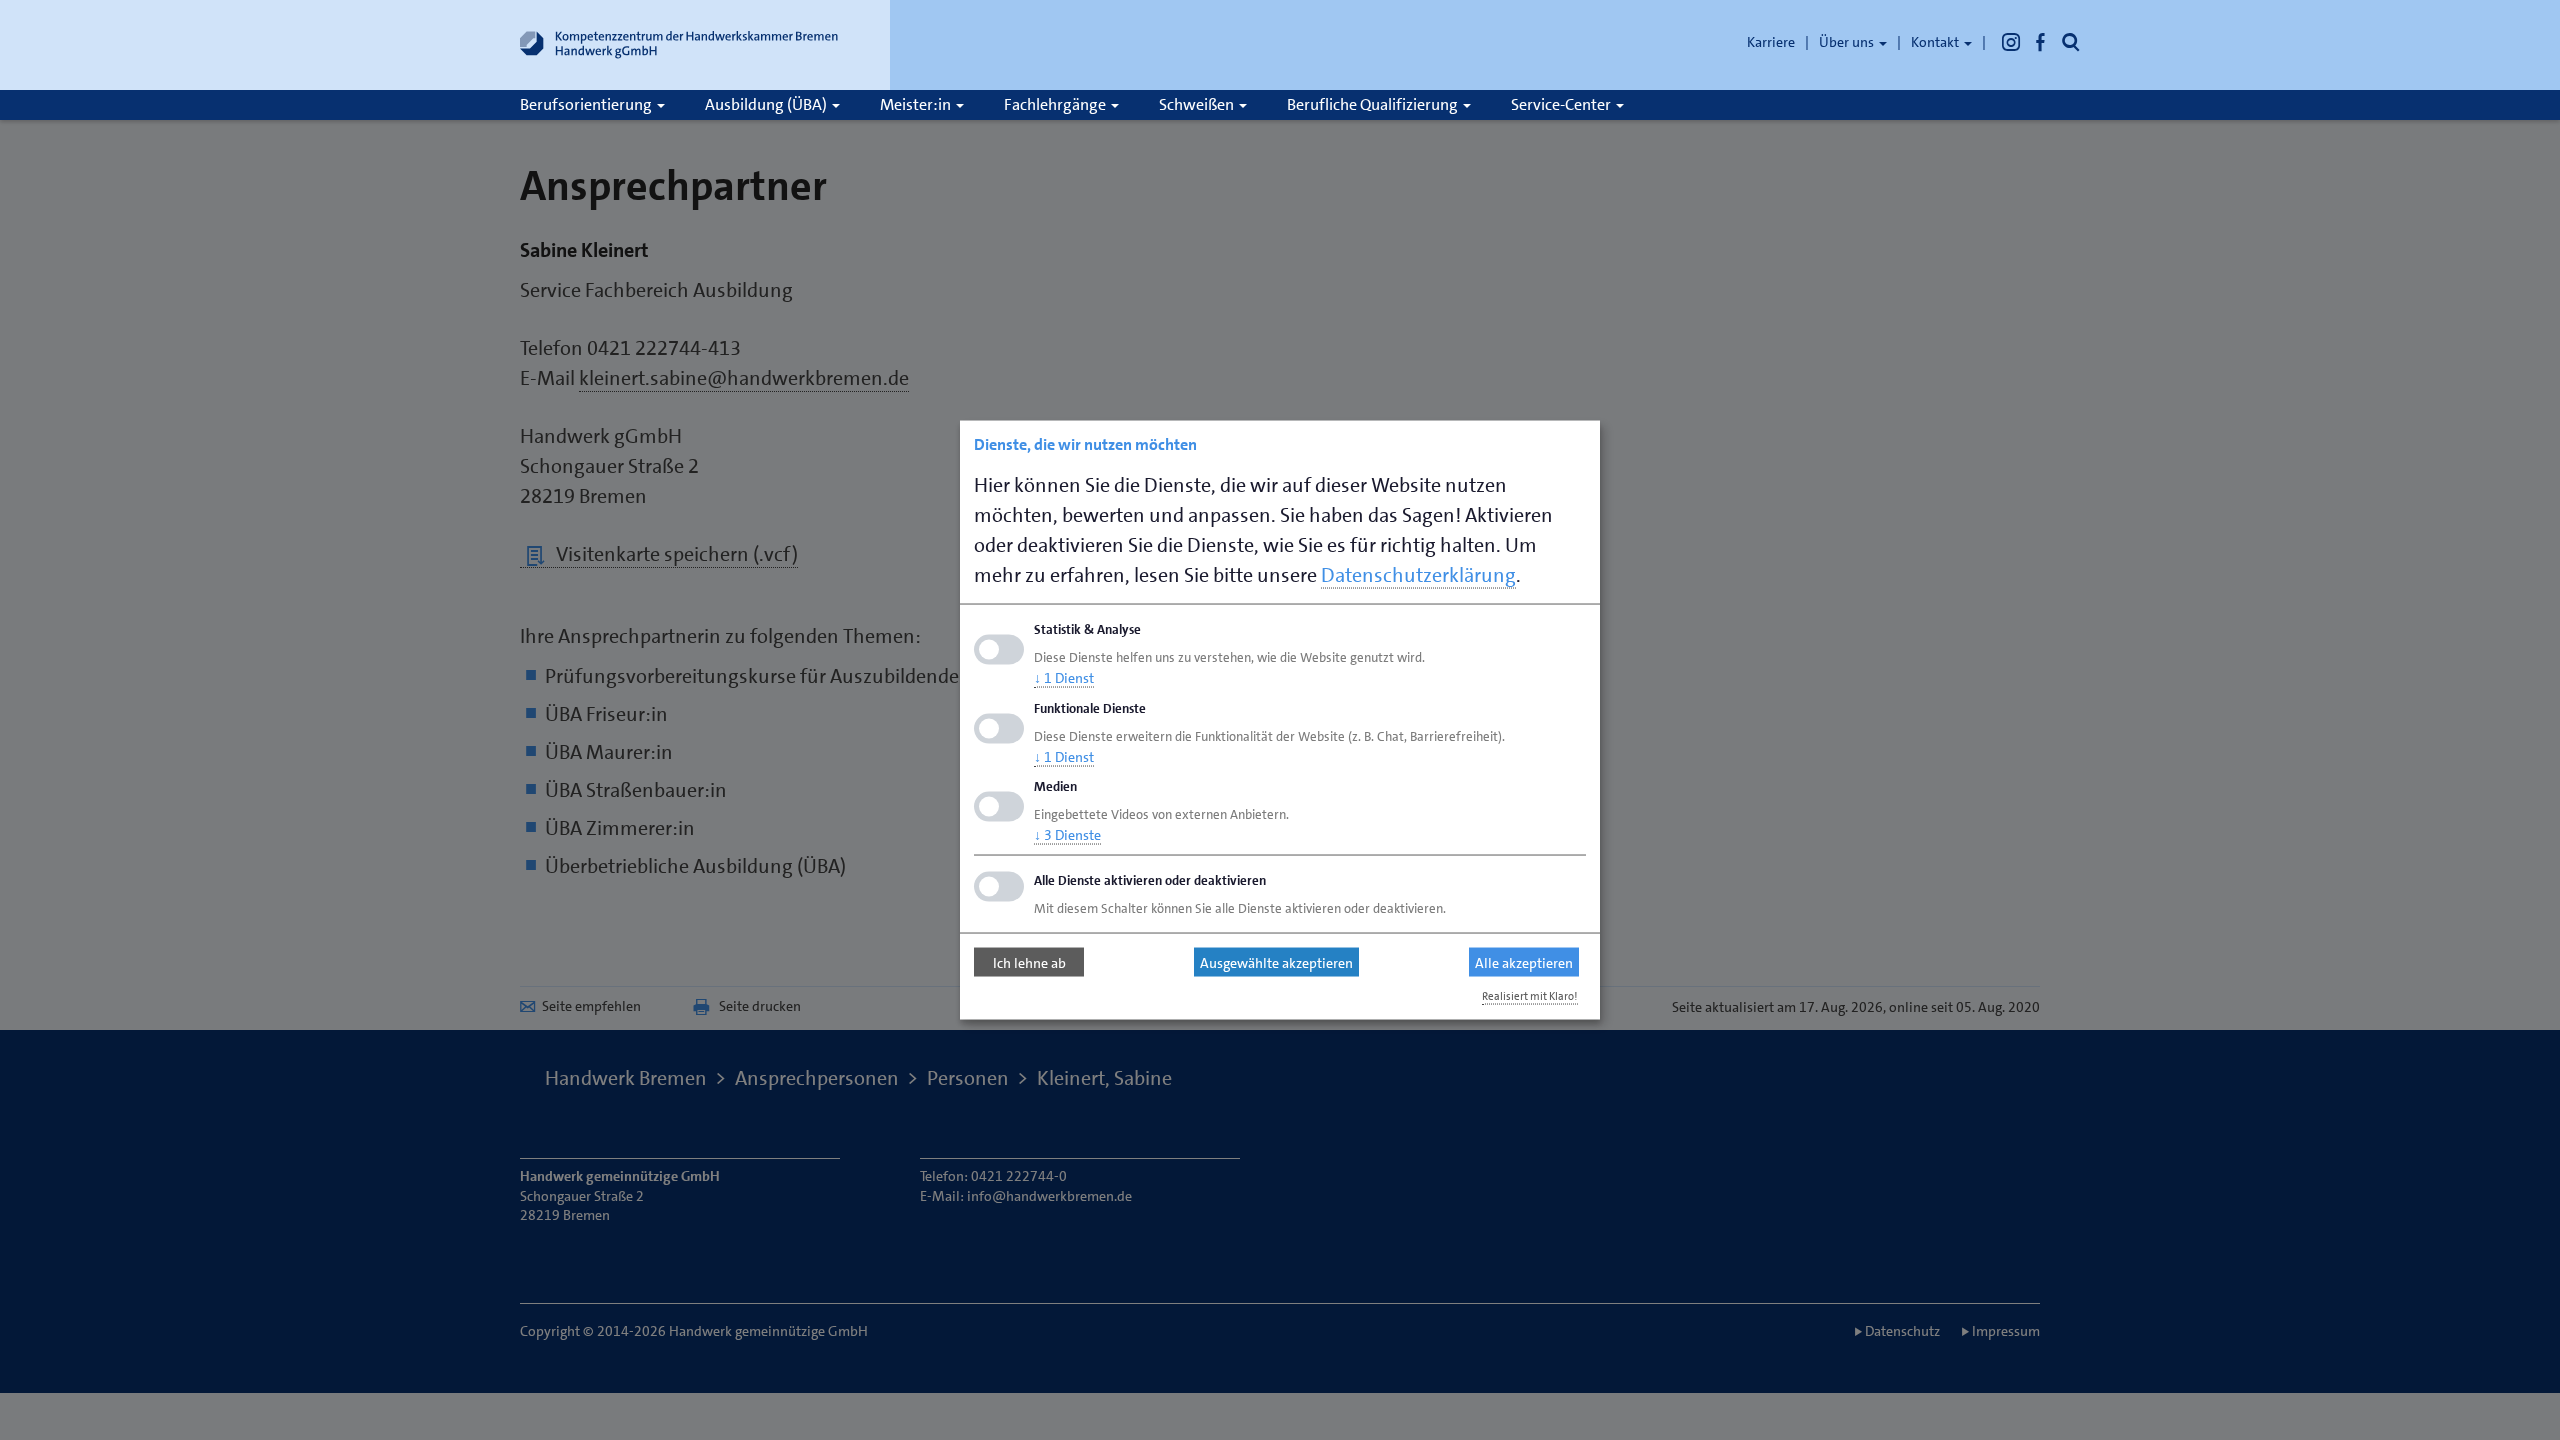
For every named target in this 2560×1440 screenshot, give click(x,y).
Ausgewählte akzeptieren (1276, 962)
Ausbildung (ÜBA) (767, 104)
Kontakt (1936, 42)
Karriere (1771, 42)
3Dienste (1067, 835)
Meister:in (917, 104)
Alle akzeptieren (1524, 962)
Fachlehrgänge (1056, 104)
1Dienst (1064, 677)
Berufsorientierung (587, 104)
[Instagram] (2011, 42)
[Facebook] (2041, 42)
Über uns (1848, 42)
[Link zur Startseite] (680, 49)
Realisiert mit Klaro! (1530, 996)
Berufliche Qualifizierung (1374, 104)
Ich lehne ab (1029, 962)
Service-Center (1562, 104)
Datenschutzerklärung (1418, 575)
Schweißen (1198, 104)
